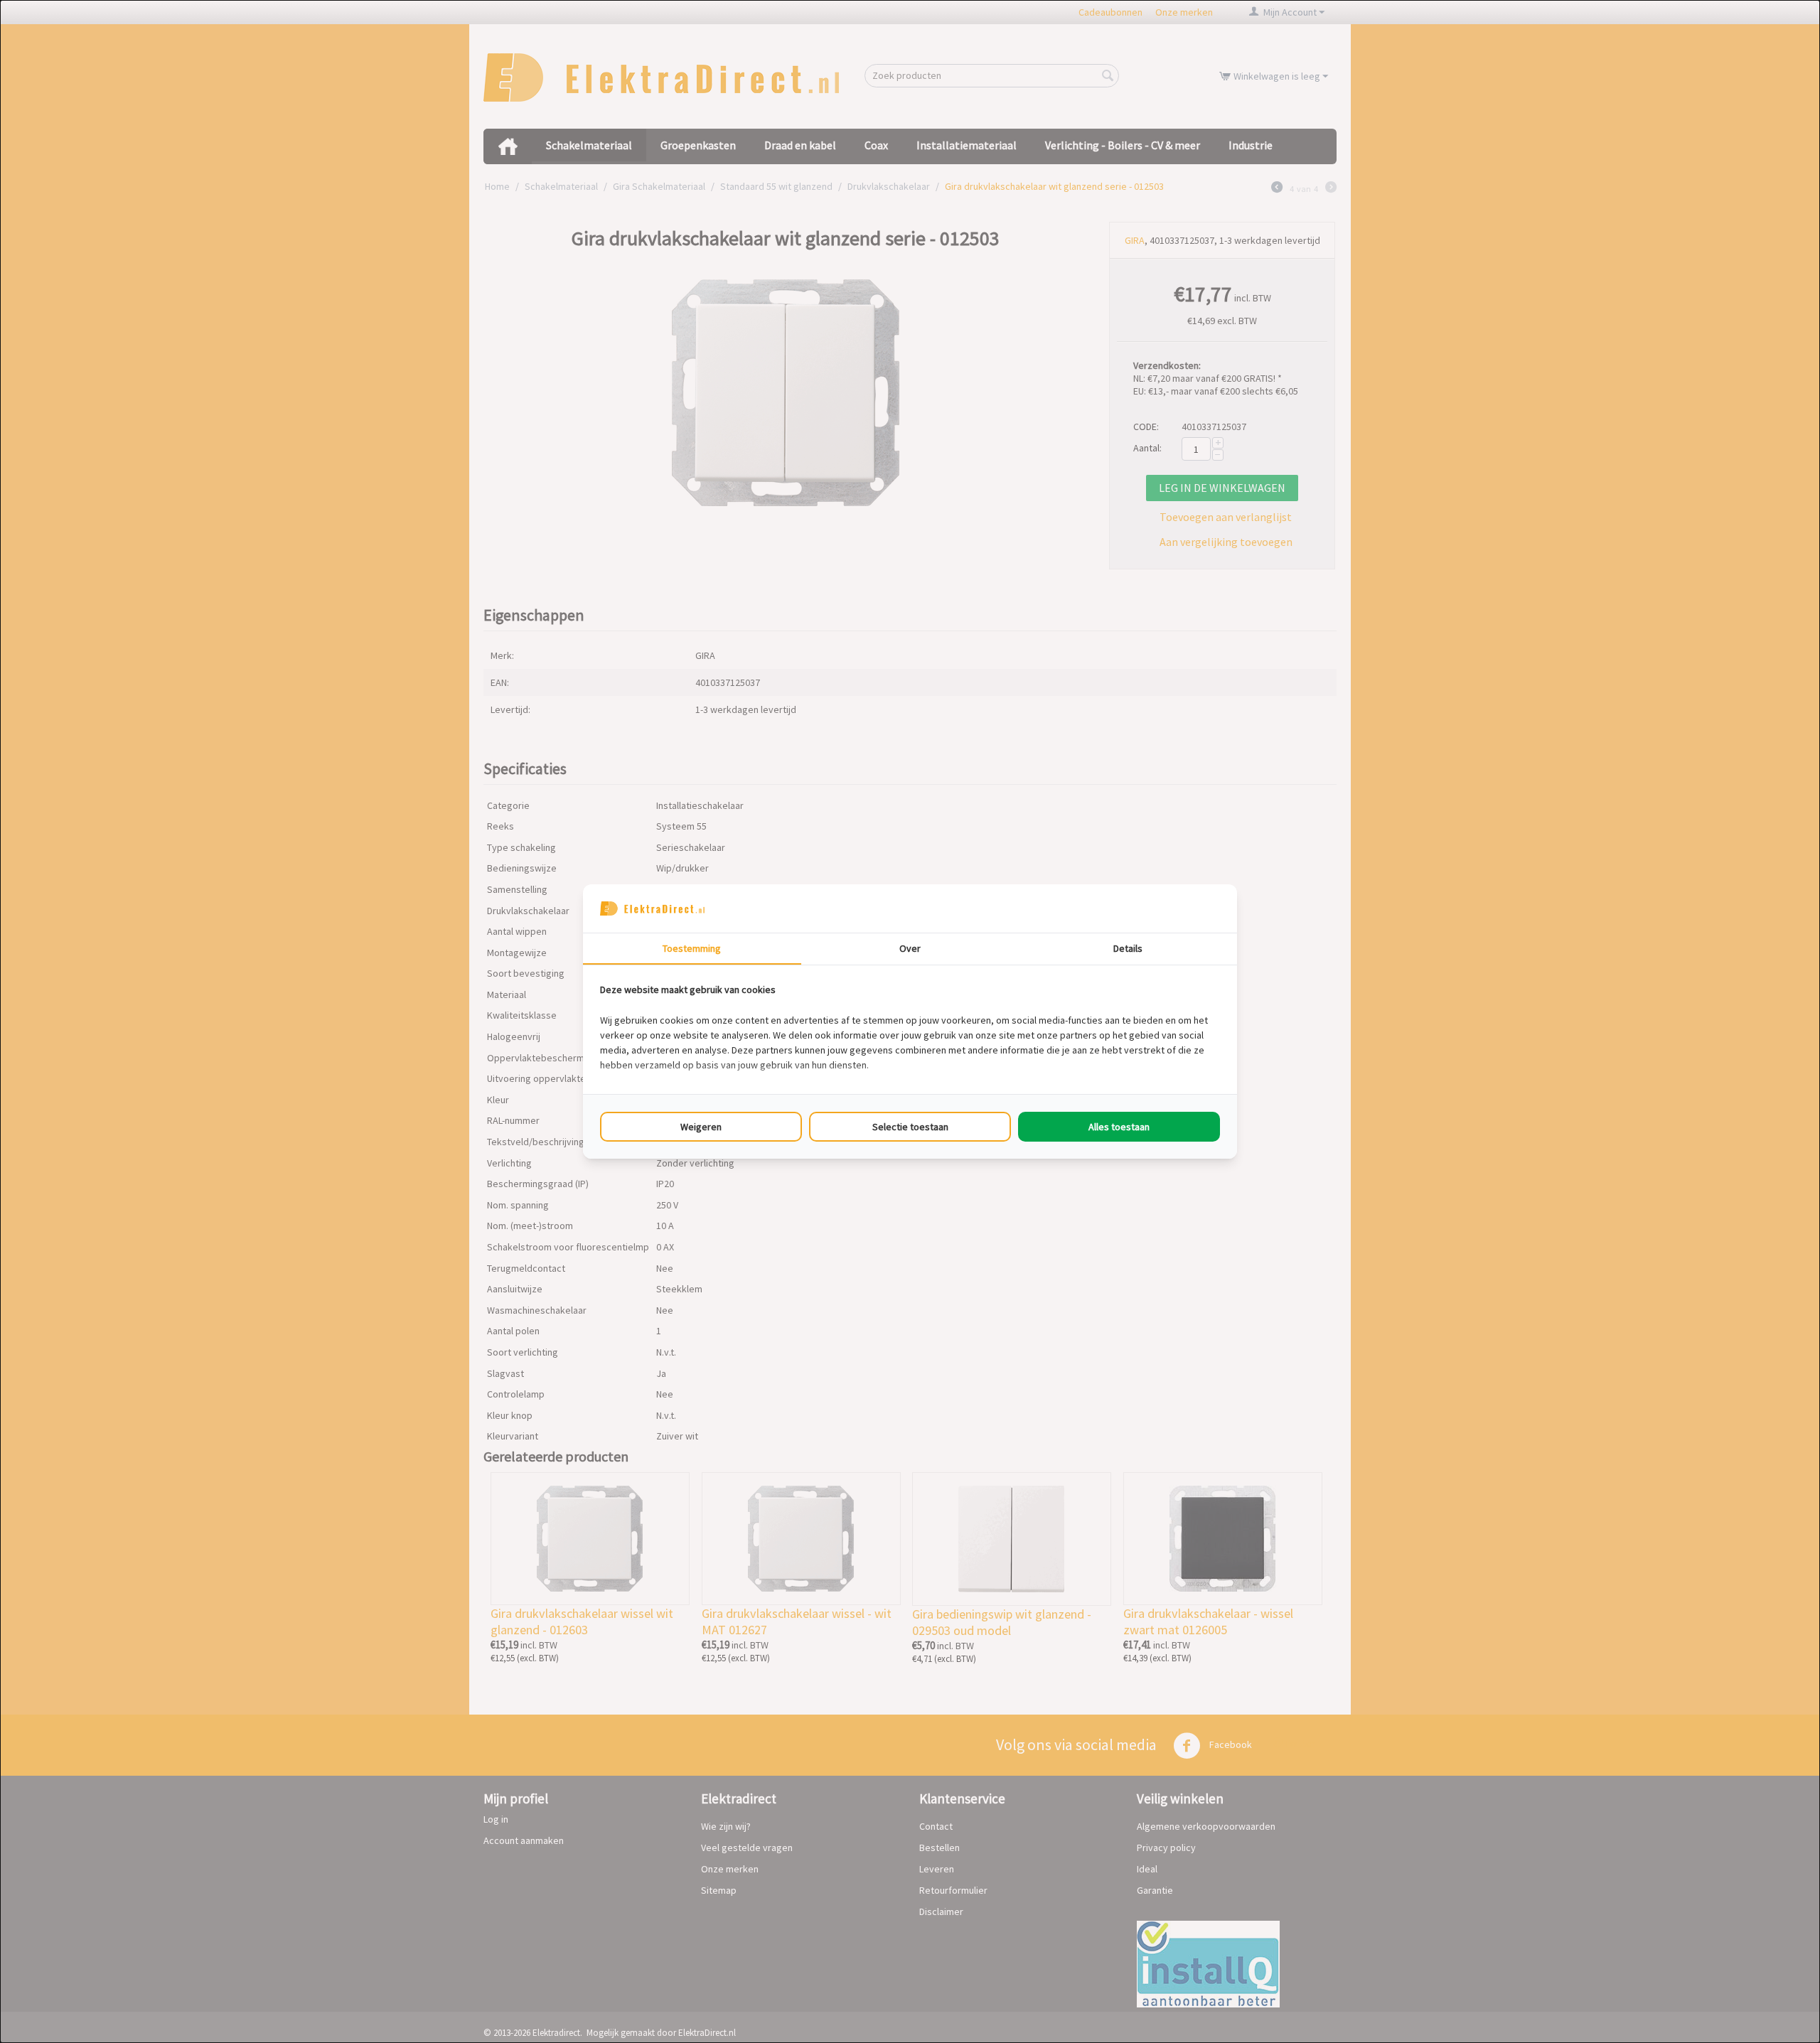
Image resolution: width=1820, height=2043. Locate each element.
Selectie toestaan (910, 1127)
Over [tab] (910, 948)
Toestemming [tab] (692, 948)
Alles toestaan (1119, 1127)
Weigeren (701, 1127)
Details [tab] (1128, 948)
